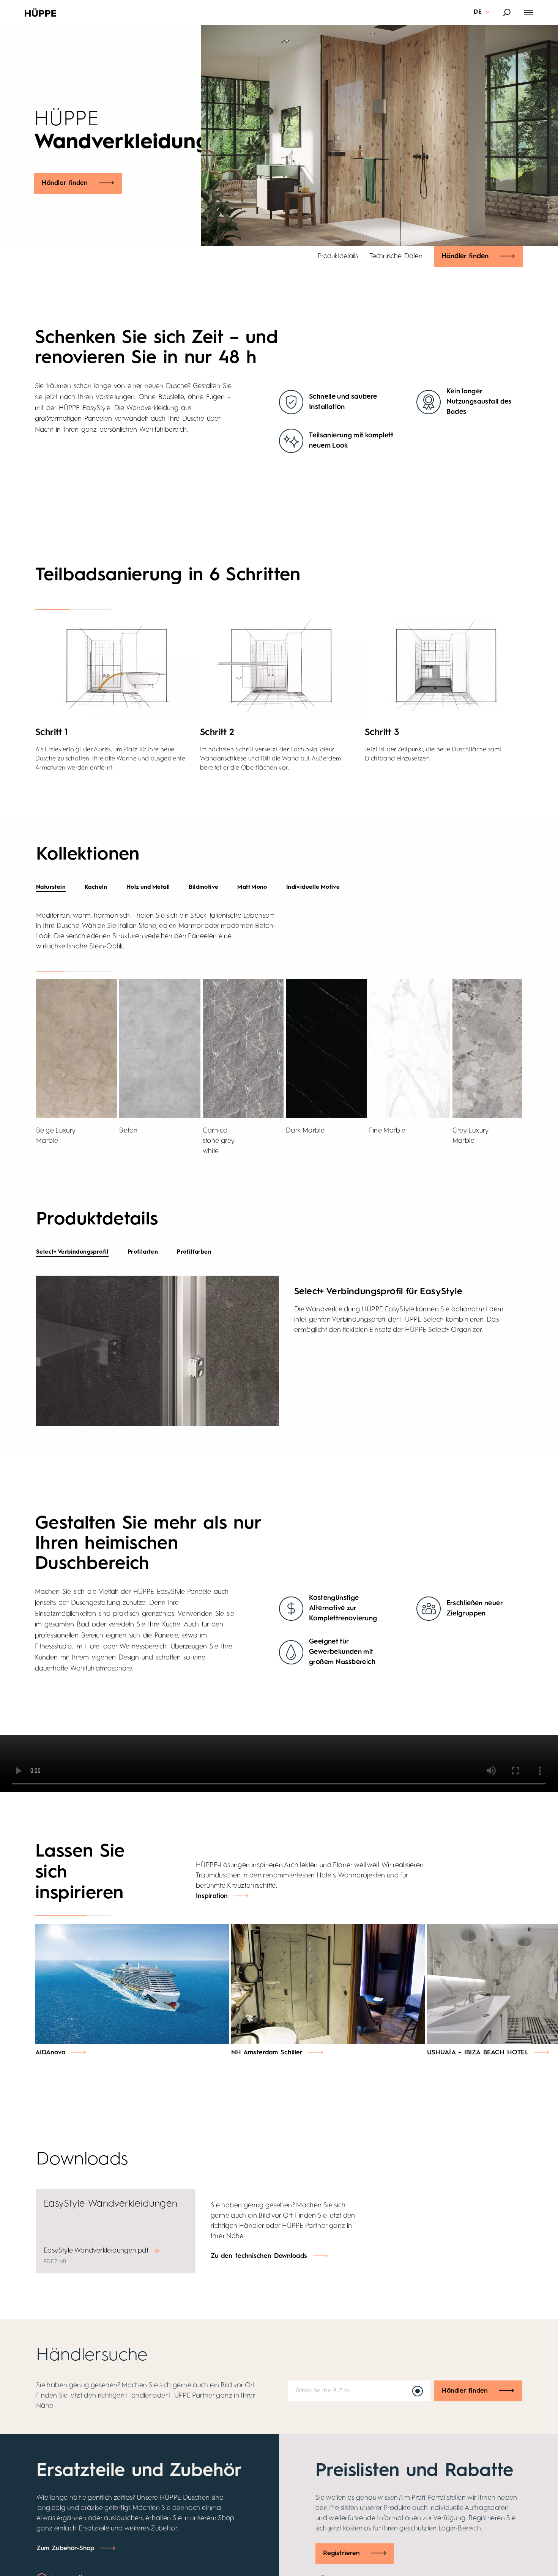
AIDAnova (50, 2053)
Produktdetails (338, 256)
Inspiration (212, 1896)
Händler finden (65, 183)
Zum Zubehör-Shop (65, 2548)
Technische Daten (396, 256)
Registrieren (341, 2553)
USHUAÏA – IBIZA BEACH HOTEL (478, 2053)
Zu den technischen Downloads (259, 2256)
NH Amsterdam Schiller (267, 2053)
